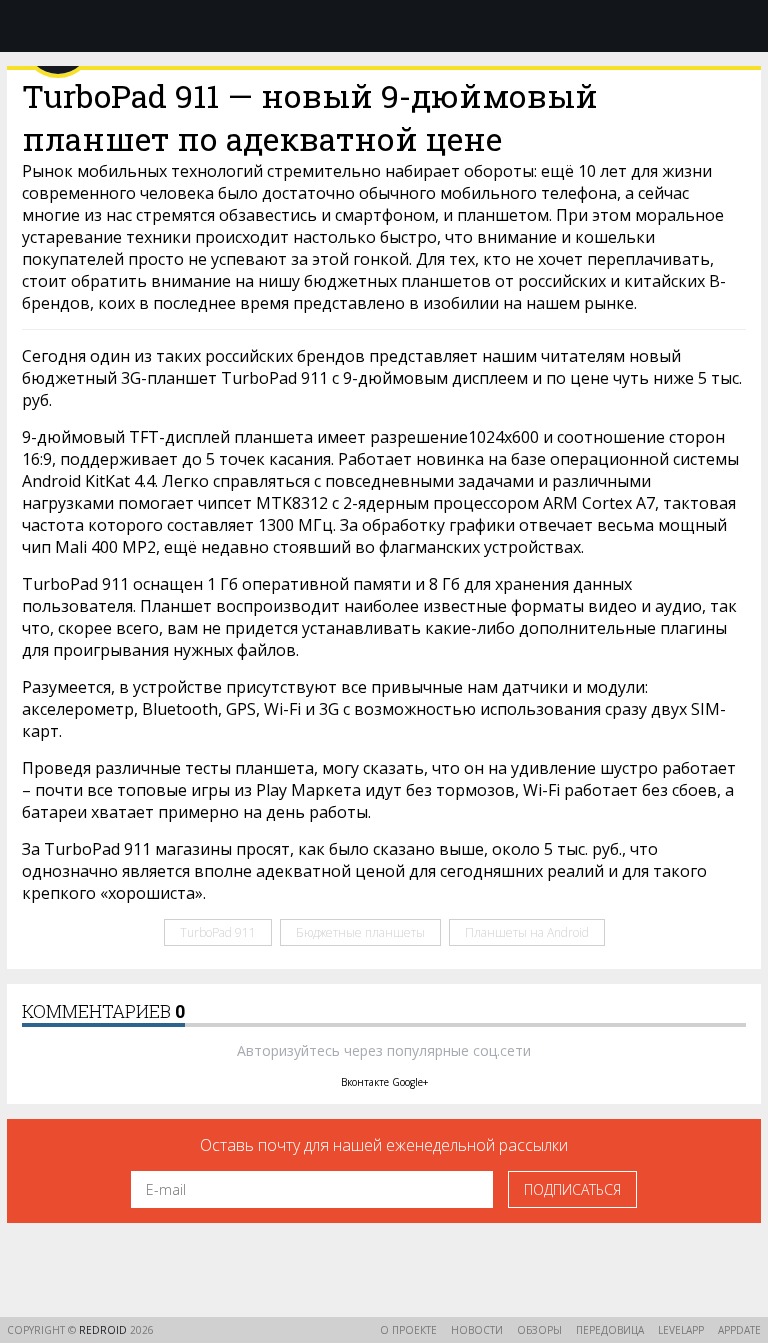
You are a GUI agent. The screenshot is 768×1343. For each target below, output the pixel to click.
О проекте (408, 1330)
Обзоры (539, 1330)
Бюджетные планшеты (360, 932)
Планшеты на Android (527, 932)
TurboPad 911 (218, 932)
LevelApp (681, 1330)
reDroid (104, 1330)
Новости (477, 1330)
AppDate (739, 1330)
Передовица (610, 1330)
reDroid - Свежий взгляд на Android (384, 25)
